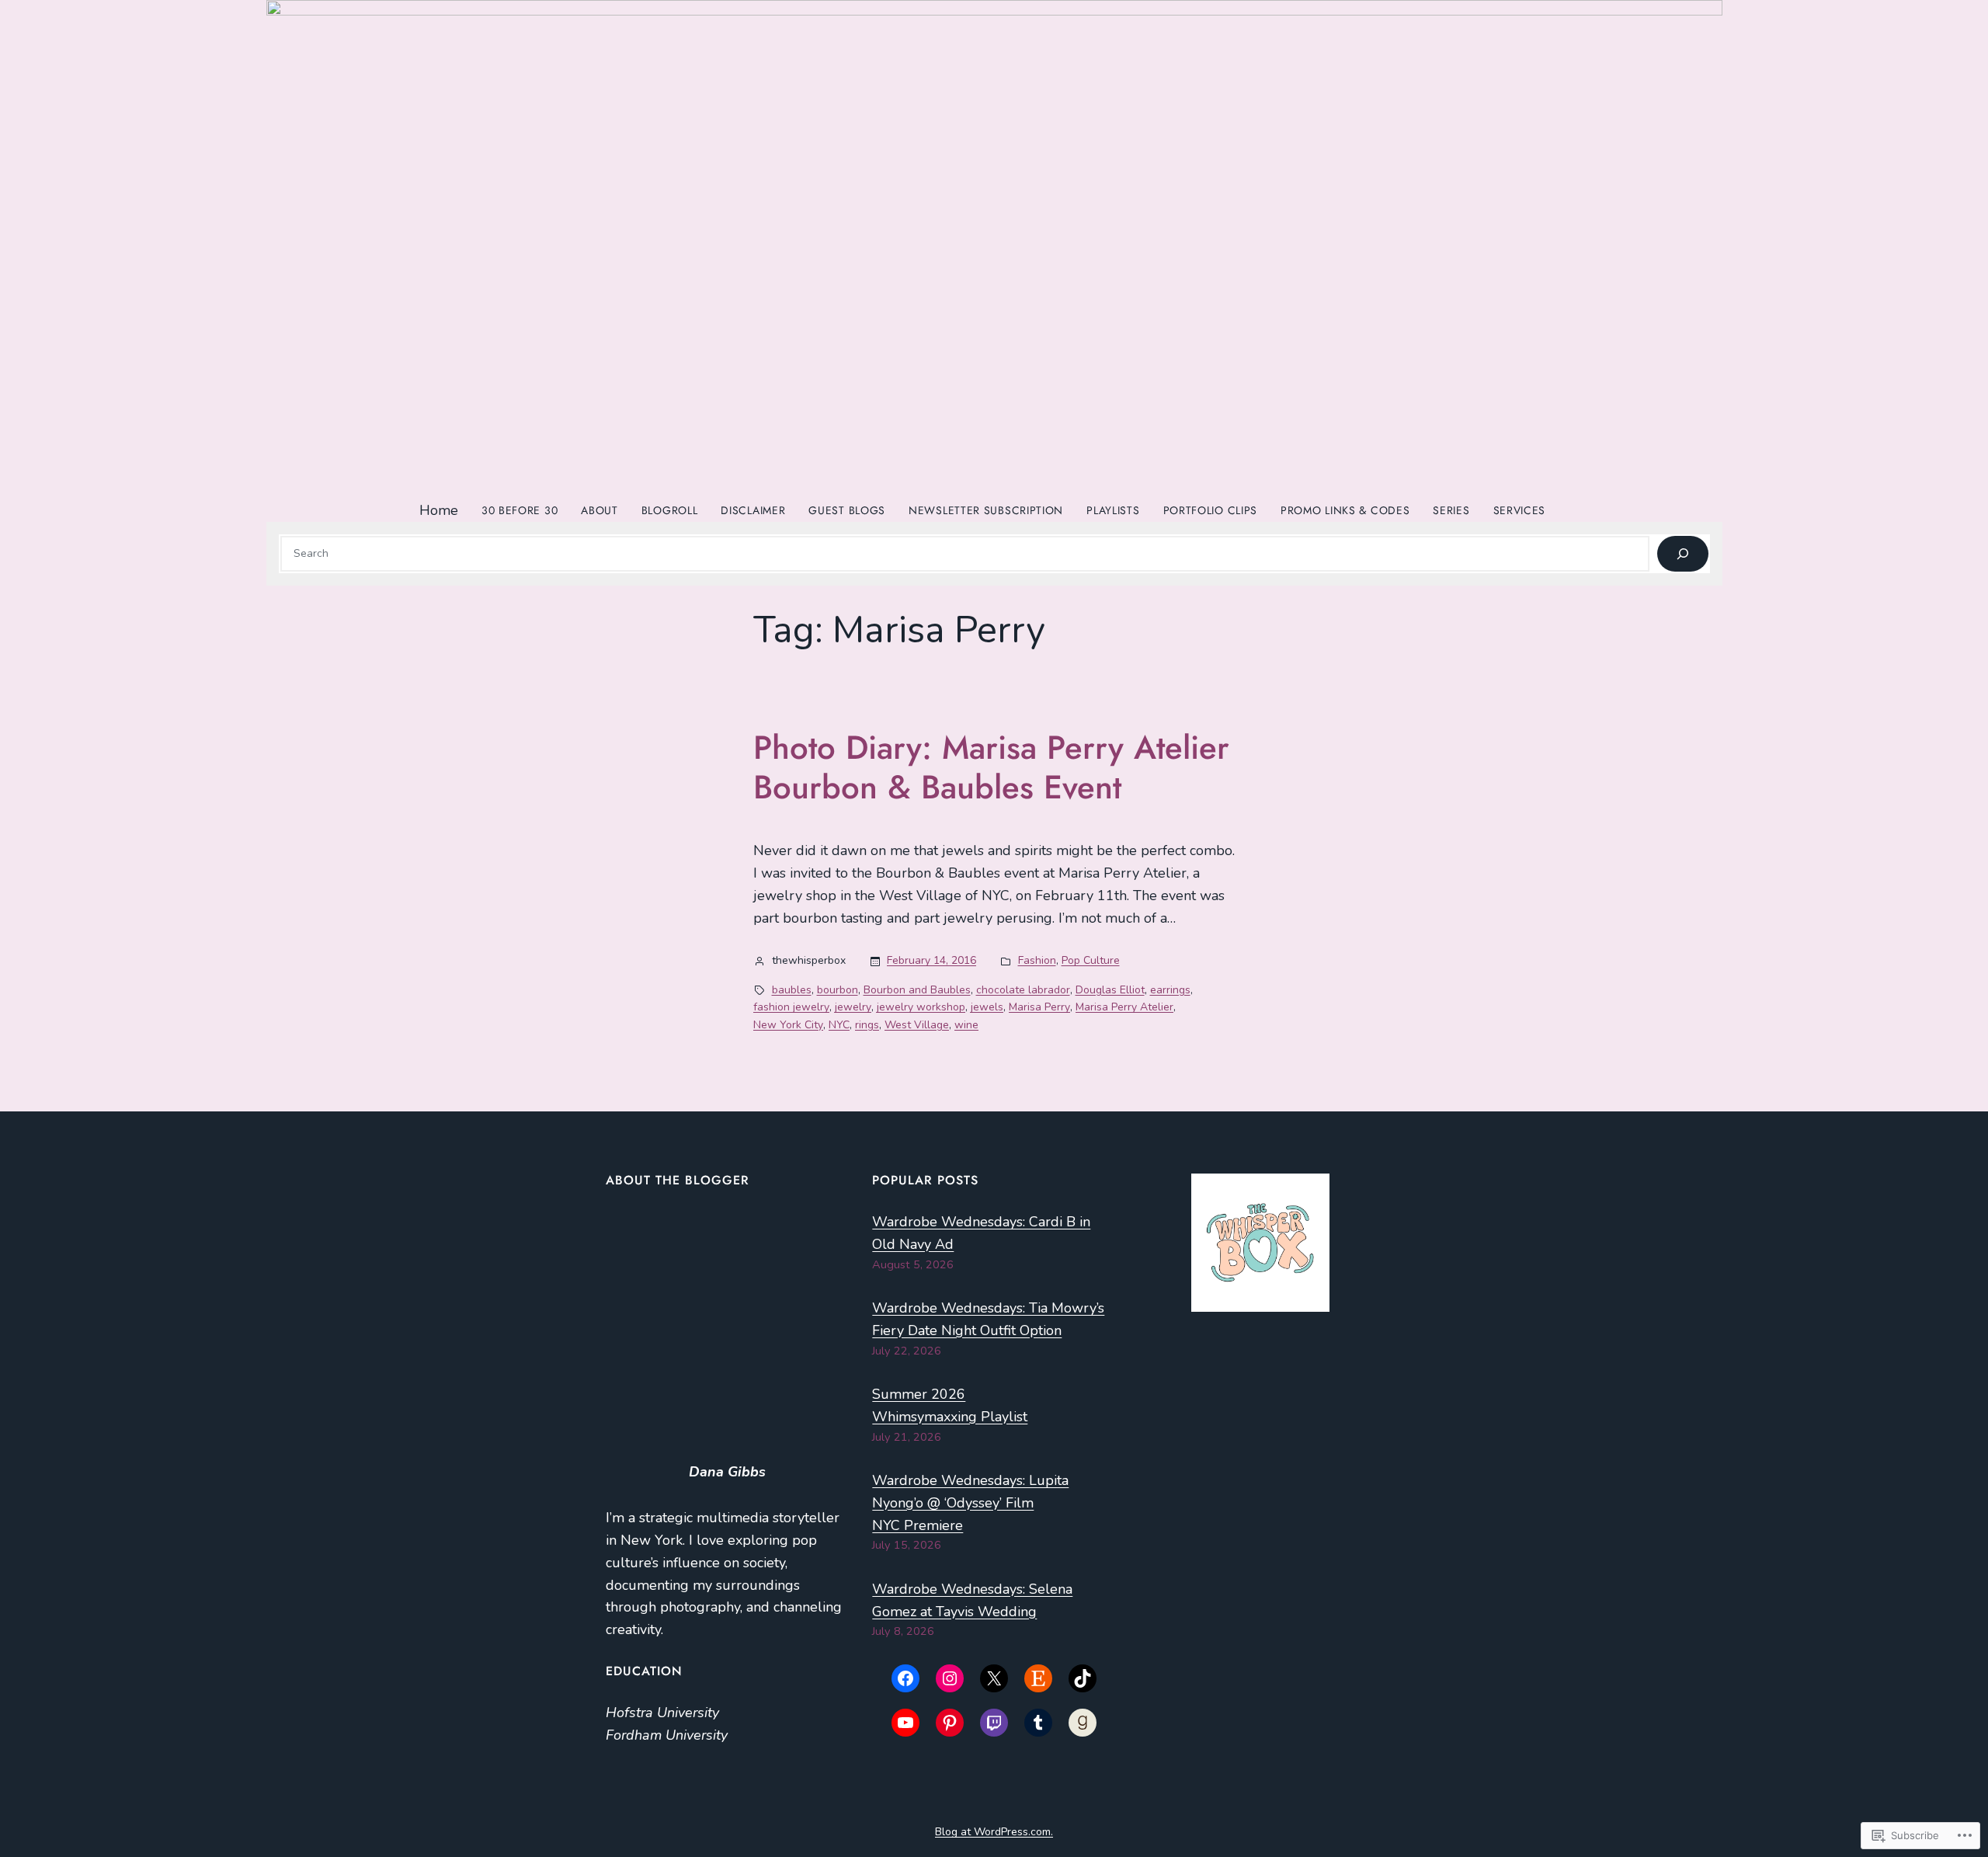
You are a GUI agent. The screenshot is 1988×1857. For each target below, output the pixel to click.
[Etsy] (1038, 1678)
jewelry (853, 1007)
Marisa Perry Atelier (1124, 1007)
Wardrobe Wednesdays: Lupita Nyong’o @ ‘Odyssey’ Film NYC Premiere (970, 1503)
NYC (839, 1025)
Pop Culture (1091, 960)
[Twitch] (994, 1723)
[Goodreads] (1083, 1723)
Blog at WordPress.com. (994, 1832)
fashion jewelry (791, 1007)
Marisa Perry (1039, 1007)
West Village (917, 1025)
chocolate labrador (1023, 990)
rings (867, 1025)
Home (439, 510)
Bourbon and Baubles (917, 990)
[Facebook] (905, 1678)
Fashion (1037, 960)
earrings (1170, 990)
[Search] (1682, 554)
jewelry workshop (921, 1007)
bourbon (838, 990)
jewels (987, 1007)
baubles (792, 990)
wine (966, 1025)
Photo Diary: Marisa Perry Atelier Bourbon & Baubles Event (991, 768)
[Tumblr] (1038, 1723)
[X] (994, 1678)
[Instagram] (950, 1678)
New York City (788, 1025)
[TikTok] (1083, 1678)
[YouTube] (905, 1723)
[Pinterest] (950, 1723)
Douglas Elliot (1110, 990)
